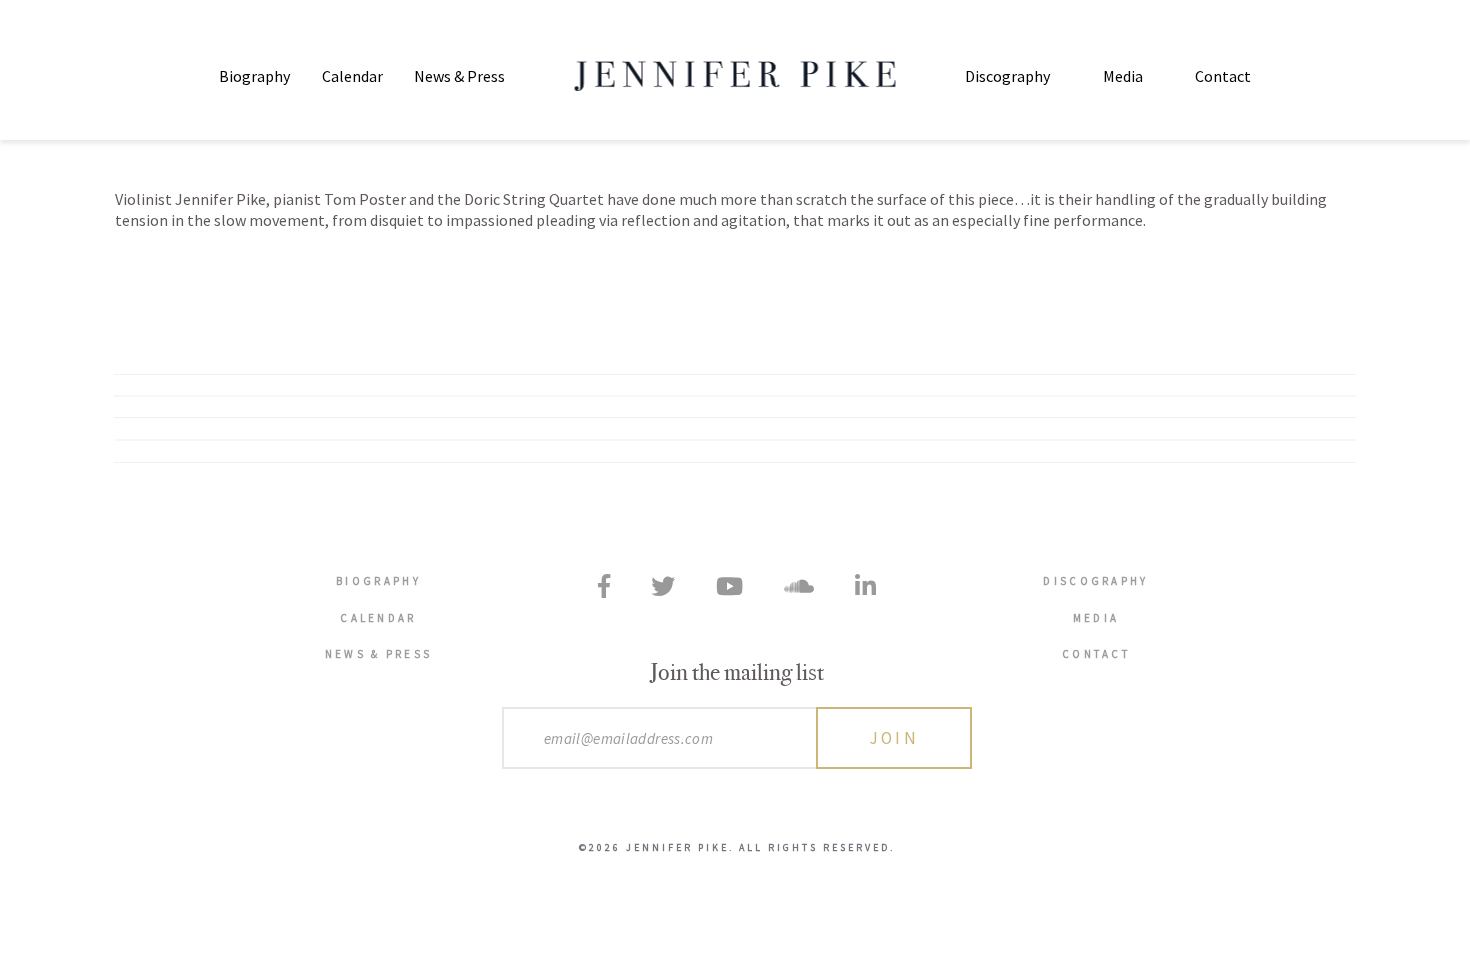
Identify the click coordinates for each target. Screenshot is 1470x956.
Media (1123, 76)
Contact (1223, 76)
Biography (254, 76)
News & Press (459, 76)
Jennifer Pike (735, 76)
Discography (1007, 76)
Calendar (352, 76)
